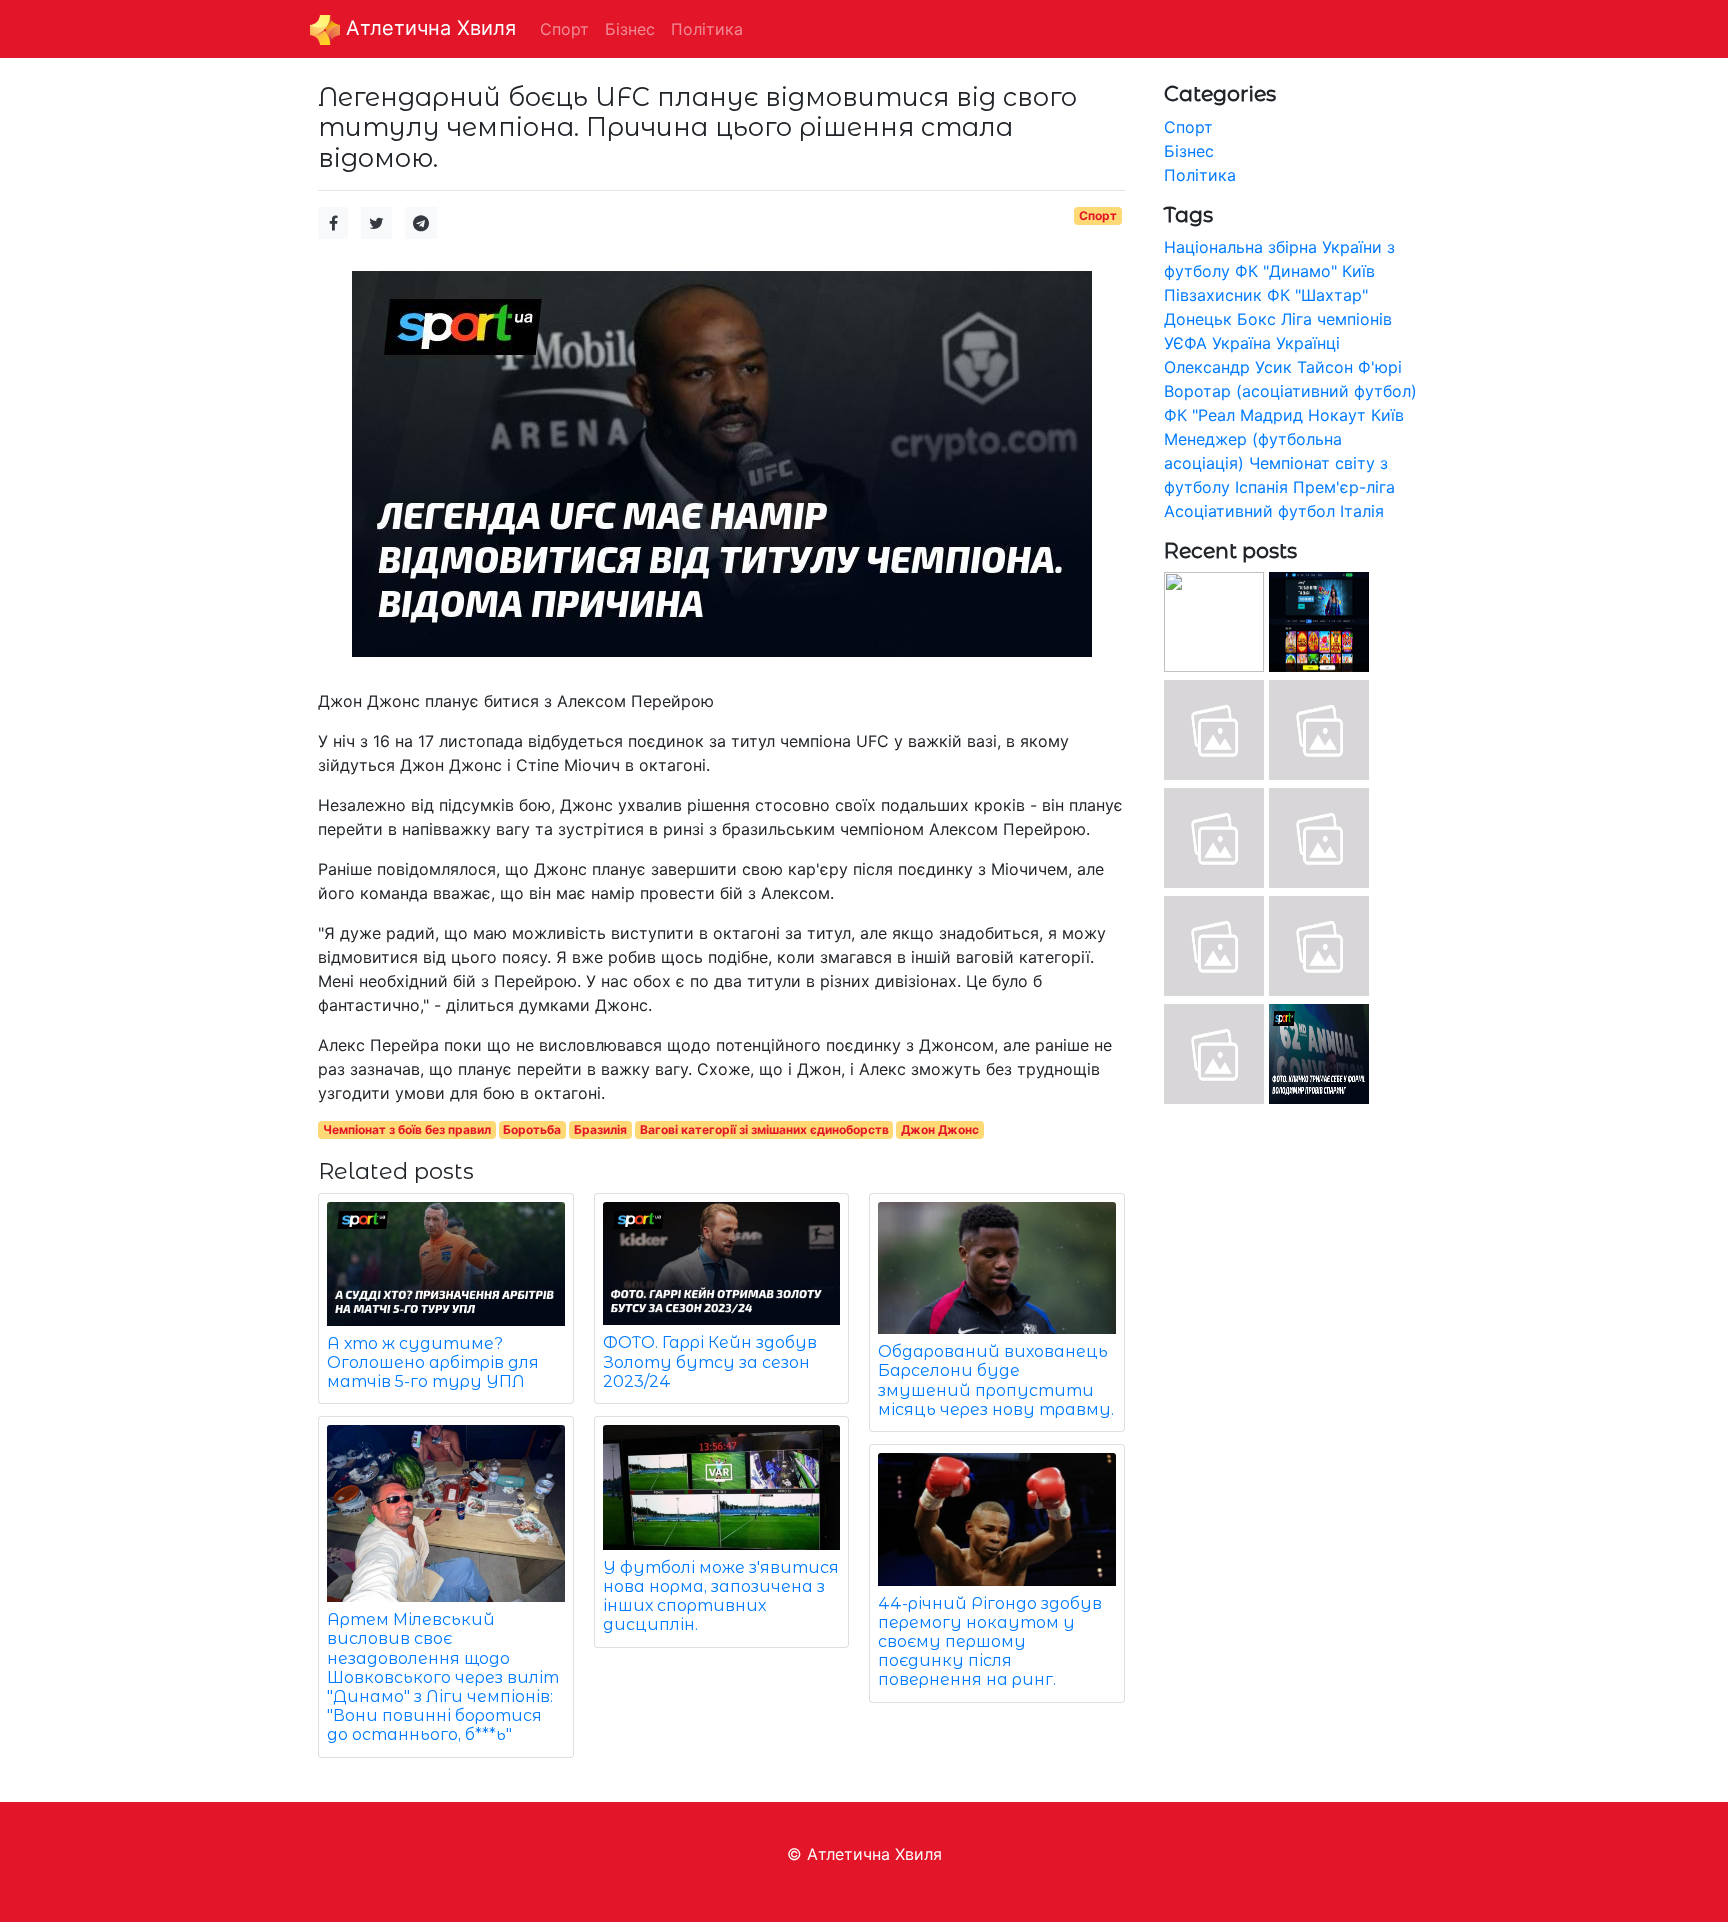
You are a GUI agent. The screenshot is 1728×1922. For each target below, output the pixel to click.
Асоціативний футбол (1249, 511)
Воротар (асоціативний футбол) (1290, 391)
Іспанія (1261, 487)
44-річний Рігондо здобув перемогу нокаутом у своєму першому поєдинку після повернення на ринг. (990, 1642)
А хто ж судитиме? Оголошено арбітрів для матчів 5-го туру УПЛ (433, 1362)
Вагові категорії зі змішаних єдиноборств (764, 1129)
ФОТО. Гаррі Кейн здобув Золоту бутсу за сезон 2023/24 (710, 1361)
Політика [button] (707, 29)
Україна (1241, 343)
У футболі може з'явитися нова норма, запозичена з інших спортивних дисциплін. (721, 1596)
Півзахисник (1213, 295)
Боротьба (532, 1129)
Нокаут (1337, 415)
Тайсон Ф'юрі (1349, 367)
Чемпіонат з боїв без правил (407, 1129)
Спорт (1098, 215)
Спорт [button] (564, 29)
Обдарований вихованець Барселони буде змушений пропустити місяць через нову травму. (996, 1380)
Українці (1308, 343)
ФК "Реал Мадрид (1233, 415)
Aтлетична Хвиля (428, 28)
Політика (1200, 175)
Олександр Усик (1228, 367)
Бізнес (1189, 151)
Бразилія (600, 1129)
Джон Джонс (940, 1129)
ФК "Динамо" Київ (1305, 271)
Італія (1362, 511)
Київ (1387, 415)
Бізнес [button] (630, 29)
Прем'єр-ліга (1344, 487)
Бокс (1256, 319)
